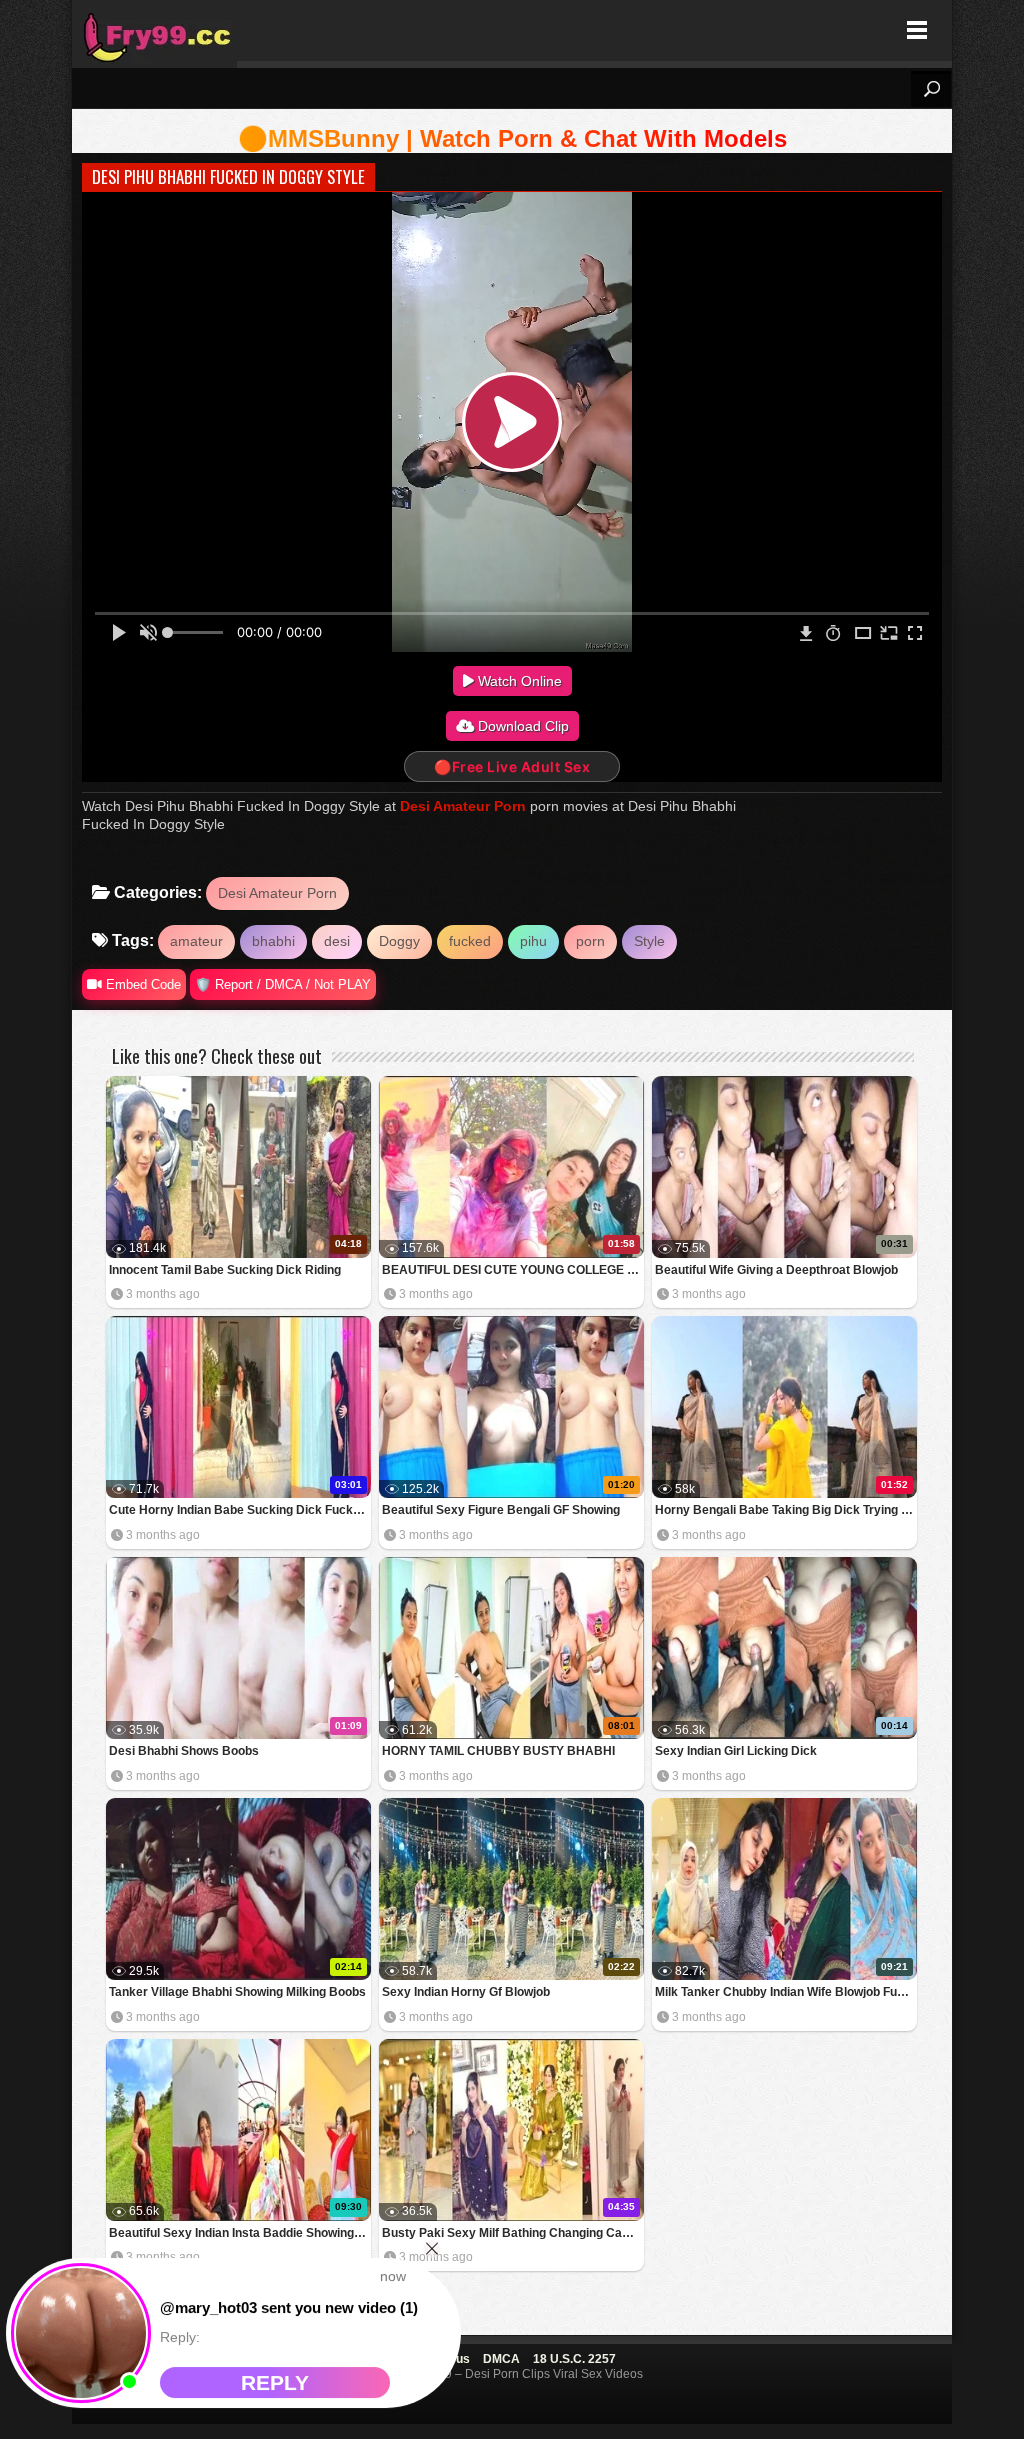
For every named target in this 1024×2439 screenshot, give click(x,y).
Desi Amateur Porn (463, 806)
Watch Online (518, 681)
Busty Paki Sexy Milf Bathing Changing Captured (513, 2233)
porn (590, 941)
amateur (196, 941)
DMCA (501, 2359)
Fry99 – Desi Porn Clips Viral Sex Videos (154, 30)
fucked (470, 941)
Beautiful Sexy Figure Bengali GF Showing (501, 1510)
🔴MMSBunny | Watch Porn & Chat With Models (512, 138)
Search (931, 89)
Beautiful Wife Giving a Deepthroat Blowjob (776, 1270)
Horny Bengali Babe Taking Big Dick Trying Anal (786, 1510)
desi (337, 941)
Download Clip (521, 726)
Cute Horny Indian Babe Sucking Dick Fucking (239, 1510)
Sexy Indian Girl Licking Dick (736, 1751)
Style (649, 941)
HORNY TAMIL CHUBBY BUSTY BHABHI (498, 1751)
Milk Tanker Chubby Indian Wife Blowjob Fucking (786, 1992)
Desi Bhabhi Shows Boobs (184, 1751)
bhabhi (273, 941)
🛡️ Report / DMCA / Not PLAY (283, 984)
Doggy (399, 941)
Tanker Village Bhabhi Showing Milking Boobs (237, 1992)
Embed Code (141, 984)
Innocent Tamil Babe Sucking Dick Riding (225, 1270)
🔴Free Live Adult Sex (512, 766)
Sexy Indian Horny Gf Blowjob (466, 1992)
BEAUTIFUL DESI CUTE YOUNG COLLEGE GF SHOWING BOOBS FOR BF (513, 1270)
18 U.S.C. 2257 (574, 2359)
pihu (533, 941)
